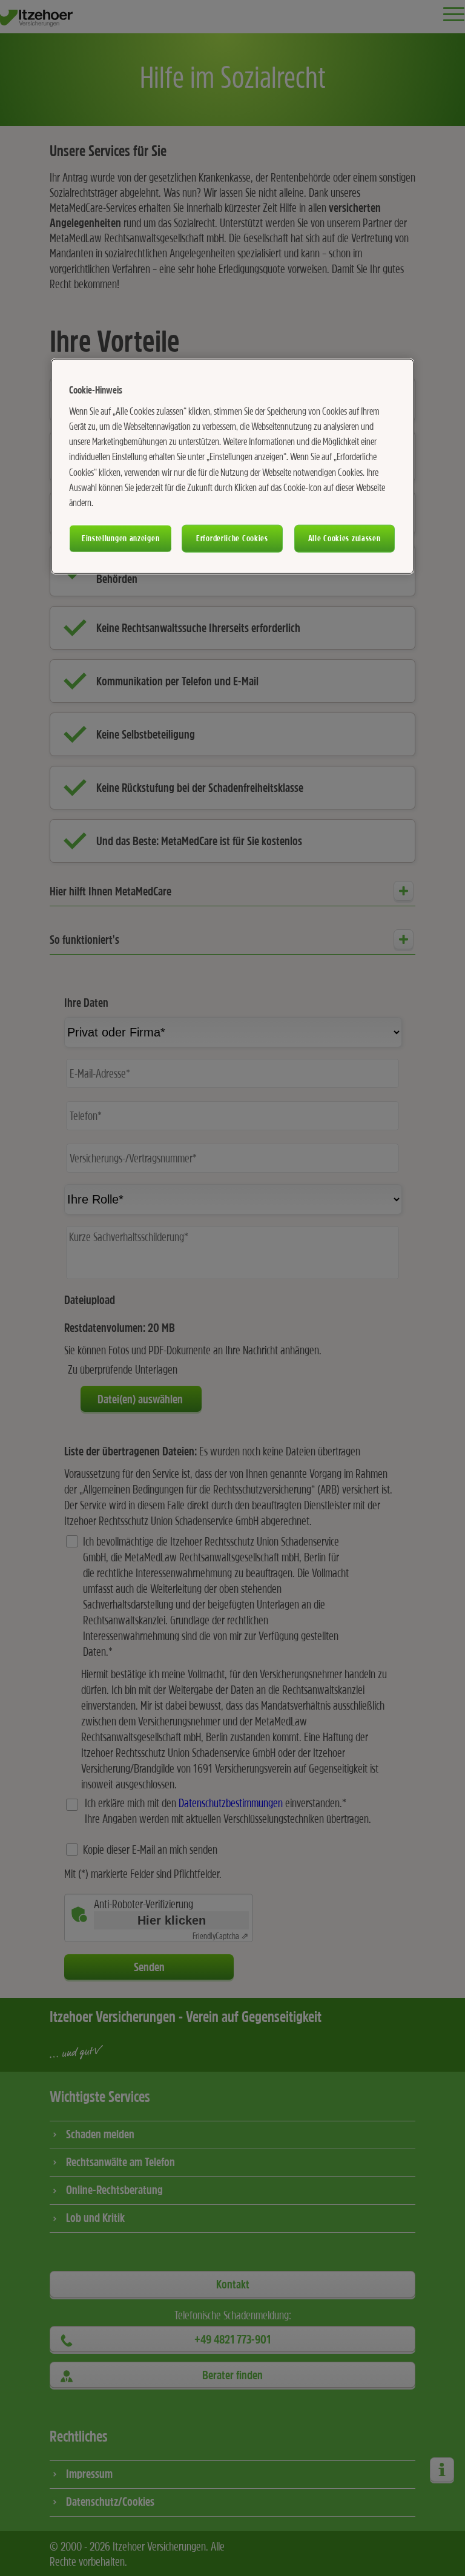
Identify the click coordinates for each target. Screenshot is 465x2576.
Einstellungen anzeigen (120, 538)
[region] (232, 466)
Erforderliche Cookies (232, 538)
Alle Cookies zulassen (345, 538)
